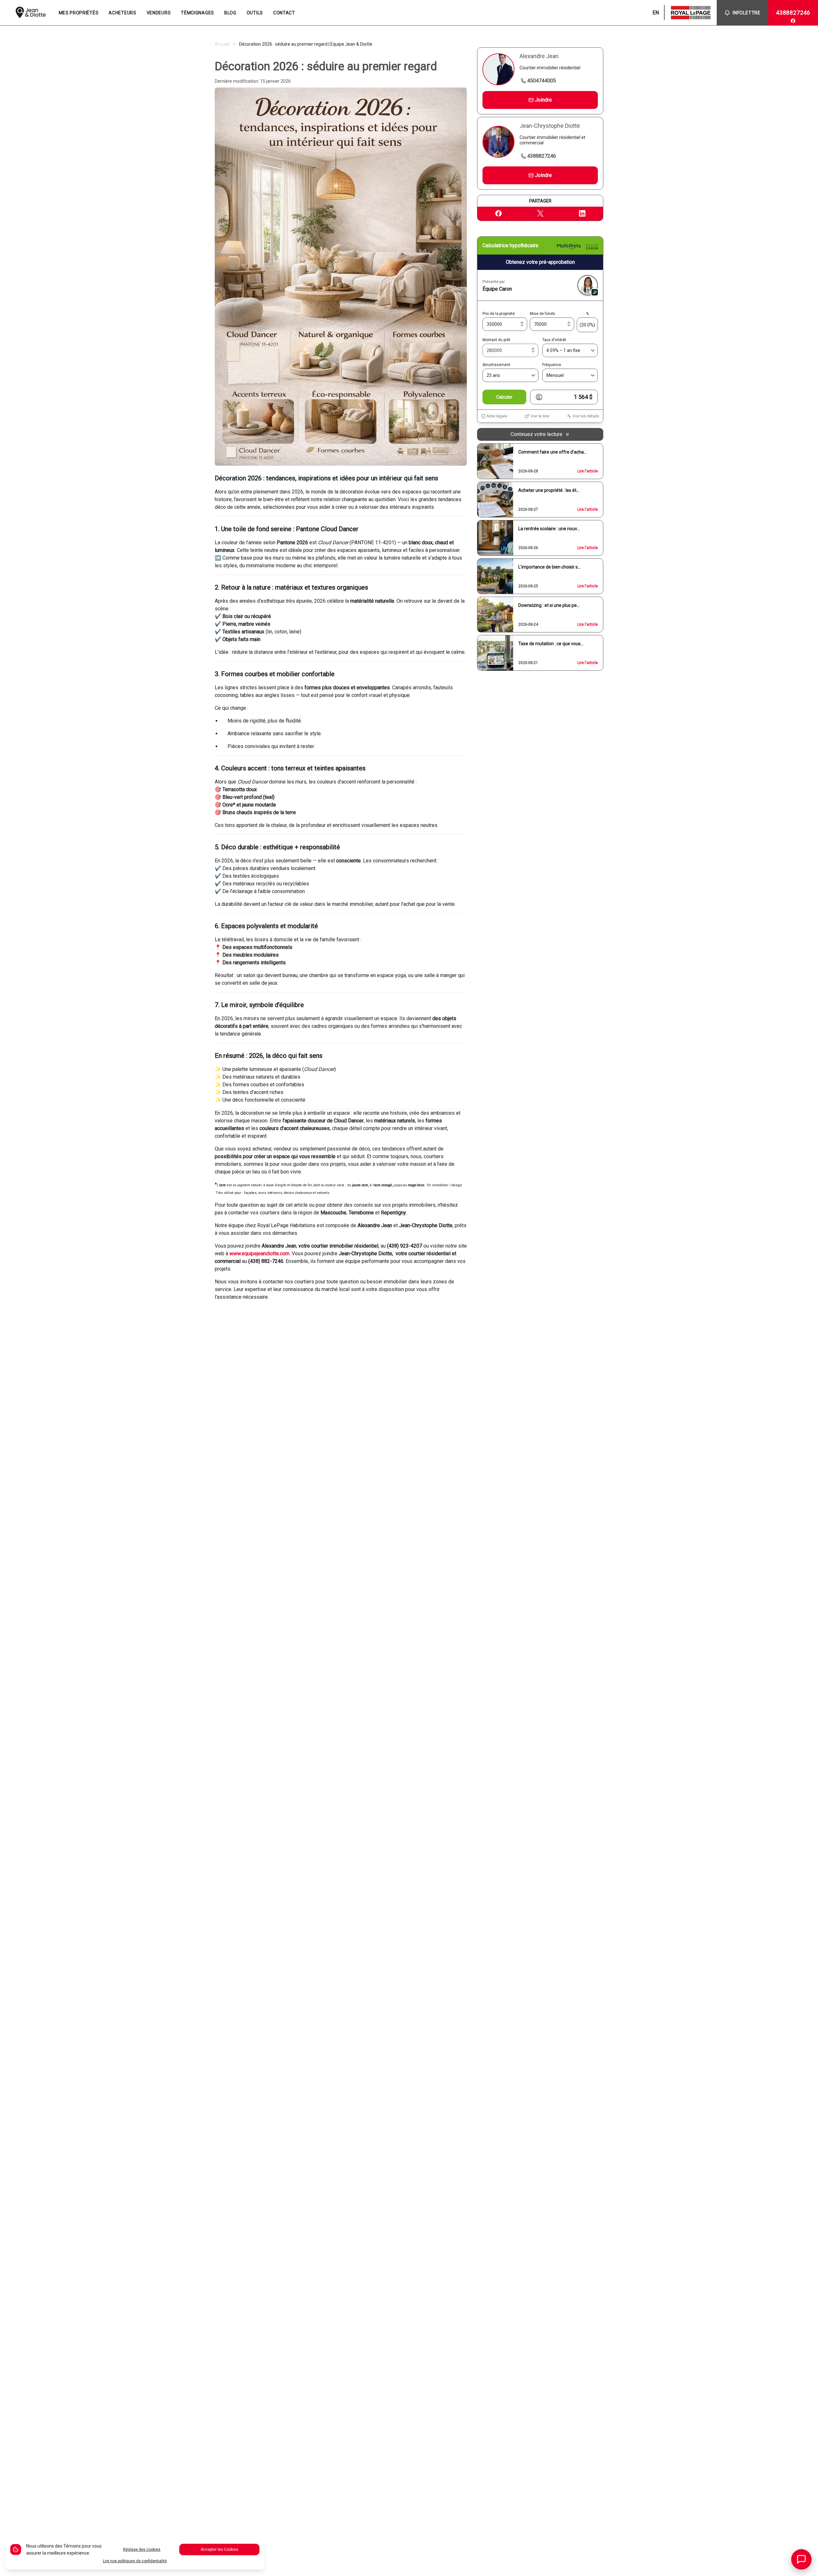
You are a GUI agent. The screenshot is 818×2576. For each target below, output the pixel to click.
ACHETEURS (122, 13)
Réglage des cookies (142, 2549)
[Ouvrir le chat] (801, 2559)
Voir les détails (586, 416)
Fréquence (552, 365)
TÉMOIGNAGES (197, 13)
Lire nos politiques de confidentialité (135, 2561)
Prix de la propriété (499, 314)
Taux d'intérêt (554, 340)
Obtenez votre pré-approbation (540, 262)
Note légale (497, 416)
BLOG (230, 13)
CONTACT (284, 13)
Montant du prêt (496, 340)
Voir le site (540, 416)
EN (656, 13)
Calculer (504, 397)
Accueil (222, 44)
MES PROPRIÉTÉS (79, 13)
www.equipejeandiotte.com (259, 1254)
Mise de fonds (542, 314)
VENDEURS (159, 13)
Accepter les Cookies (220, 2549)
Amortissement (496, 365)
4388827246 (793, 13)
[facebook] (793, 21)
